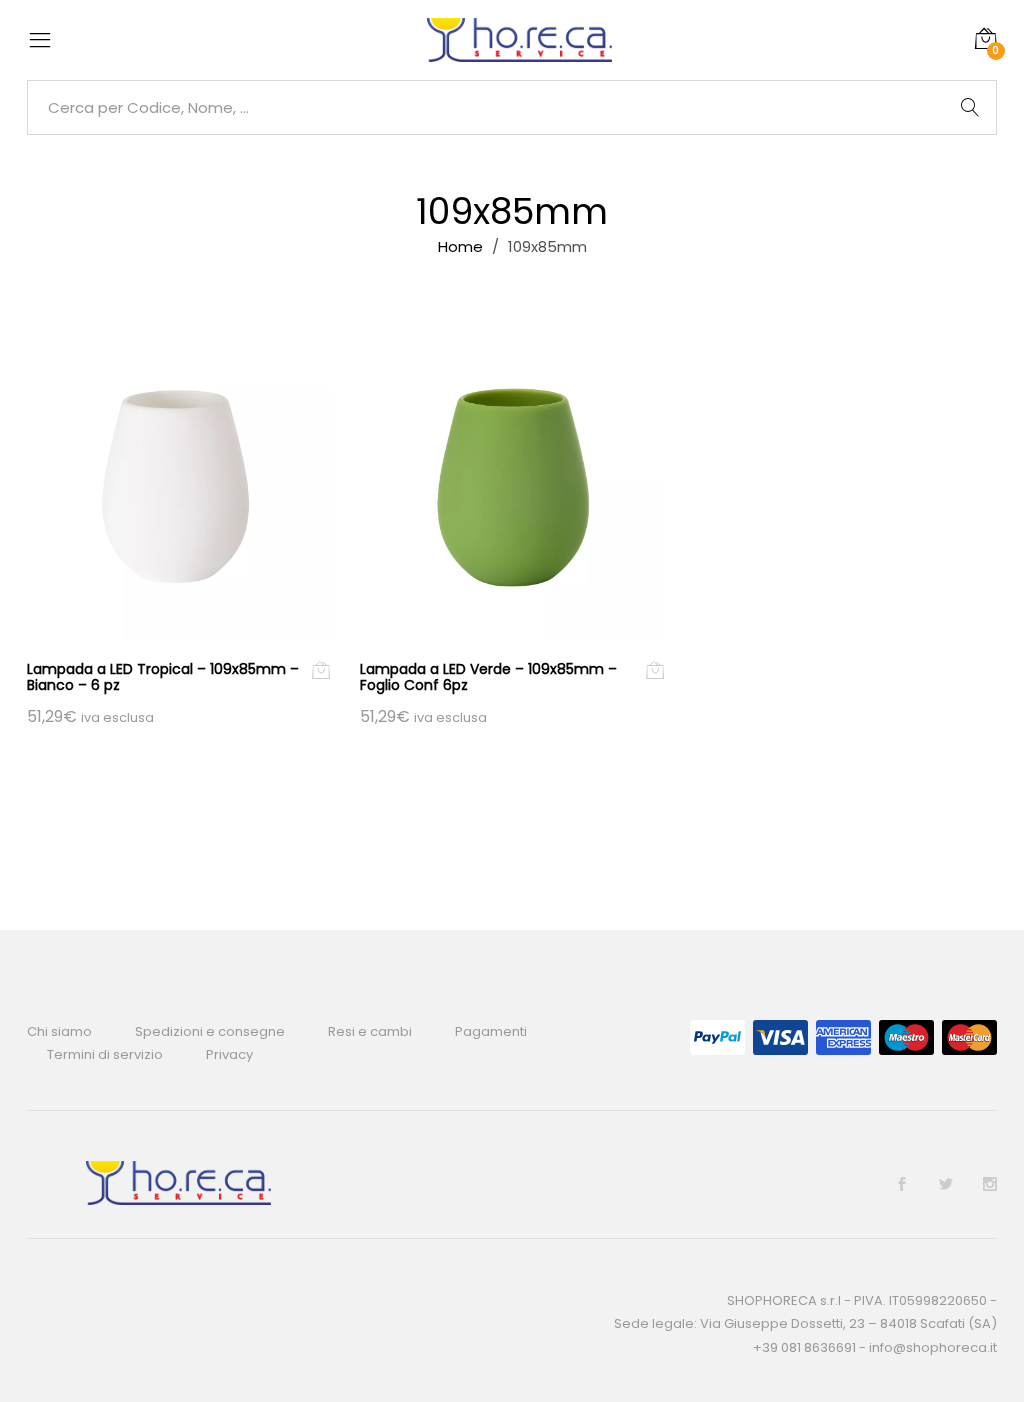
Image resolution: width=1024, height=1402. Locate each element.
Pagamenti (491, 1031)
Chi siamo (59, 1031)
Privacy (229, 1054)
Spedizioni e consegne (210, 1031)
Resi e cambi (370, 1031)
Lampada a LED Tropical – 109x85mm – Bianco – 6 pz (163, 677)
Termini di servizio (105, 1054)
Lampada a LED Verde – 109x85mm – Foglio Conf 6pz (488, 677)
